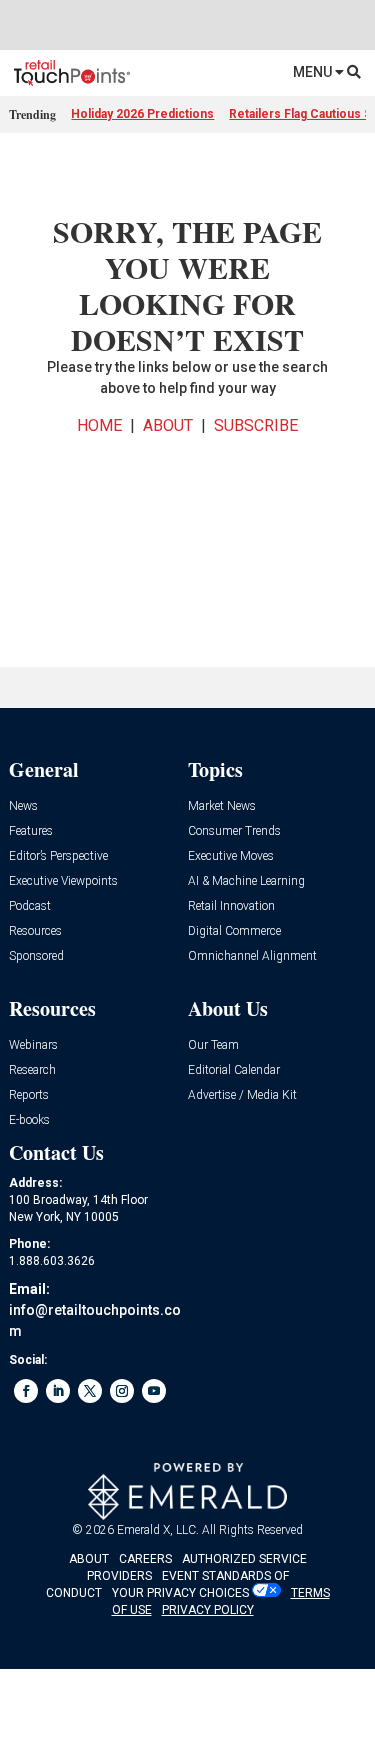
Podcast (30, 906)
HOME (99, 425)
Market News (222, 806)
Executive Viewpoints (63, 881)
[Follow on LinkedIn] (58, 1391)
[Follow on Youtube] (154, 1391)
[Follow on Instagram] (122, 1391)
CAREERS (145, 1559)
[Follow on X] (90, 1391)
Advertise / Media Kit (242, 1095)
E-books (29, 1120)
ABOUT (168, 425)
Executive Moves (231, 856)
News (23, 806)
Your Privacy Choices (180, 1593)
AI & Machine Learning (246, 881)
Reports (29, 1095)
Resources (35, 931)
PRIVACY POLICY (208, 1610)
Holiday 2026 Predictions (142, 114)
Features (31, 831)
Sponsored (36, 956)
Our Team (213, 1045)
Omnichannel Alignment (252, 956)
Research (32, 1070)
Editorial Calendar (234, 1070)
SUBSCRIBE (256, 425)
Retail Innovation (231, 906)
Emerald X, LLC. (158, 1530)
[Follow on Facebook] (26, 1391)
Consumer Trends (234, 831)
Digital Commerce (234, 931)
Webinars (33, 1045)
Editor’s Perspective (58, 856)
